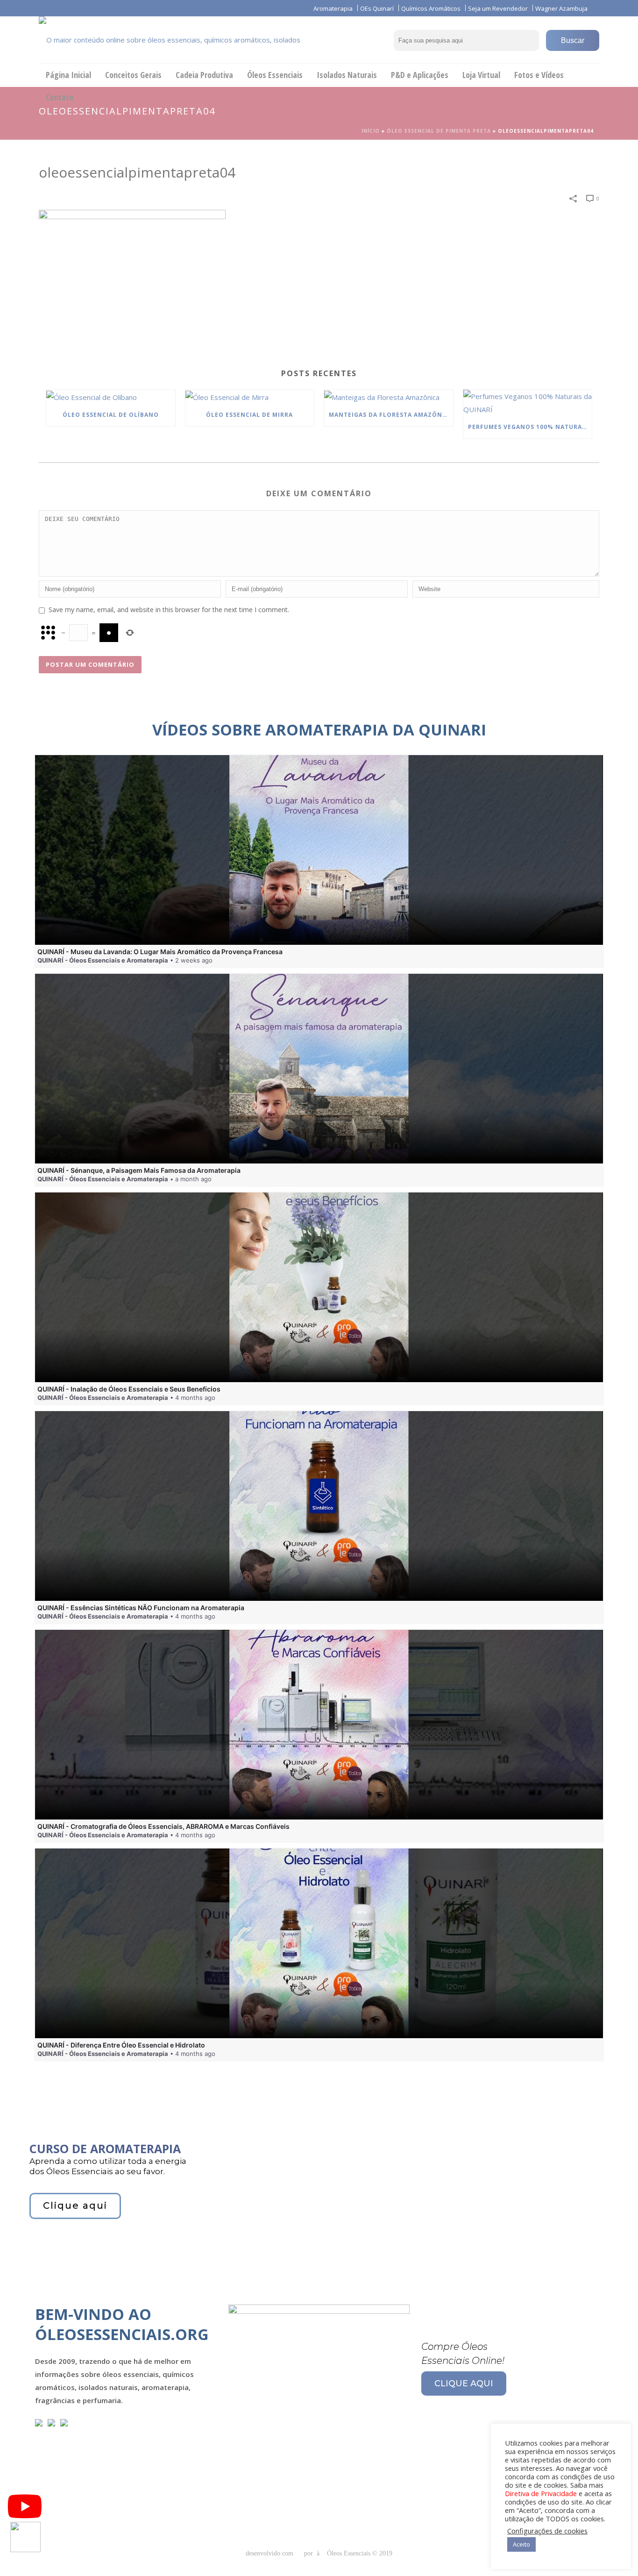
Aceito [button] (521, 2544)
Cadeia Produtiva (204, 75)
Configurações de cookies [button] (547, 2531)
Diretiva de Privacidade (541, 2493)
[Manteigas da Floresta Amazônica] (389, 397)
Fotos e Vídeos (539, 75)
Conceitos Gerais (133, 75)
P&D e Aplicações (420, 75)
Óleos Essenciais (275, 75)
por (310, 2553)
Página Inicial (68, 75)
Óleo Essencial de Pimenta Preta (439, 131)
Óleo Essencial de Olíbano (111, 415)
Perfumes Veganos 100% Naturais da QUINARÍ (530, 427)
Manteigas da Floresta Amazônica (391, 415)
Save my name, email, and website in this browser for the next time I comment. (169, 610)
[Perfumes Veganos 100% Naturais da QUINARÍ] (528, 403)
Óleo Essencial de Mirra (249, 415)
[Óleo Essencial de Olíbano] (111, 397)
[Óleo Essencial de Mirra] (250, 397)
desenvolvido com (270, 2553)
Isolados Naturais (347, 75)
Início (371, 131)
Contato (60, 97)
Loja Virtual (481, 75)
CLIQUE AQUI (464, 2383)
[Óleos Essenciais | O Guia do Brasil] (184, 40)
